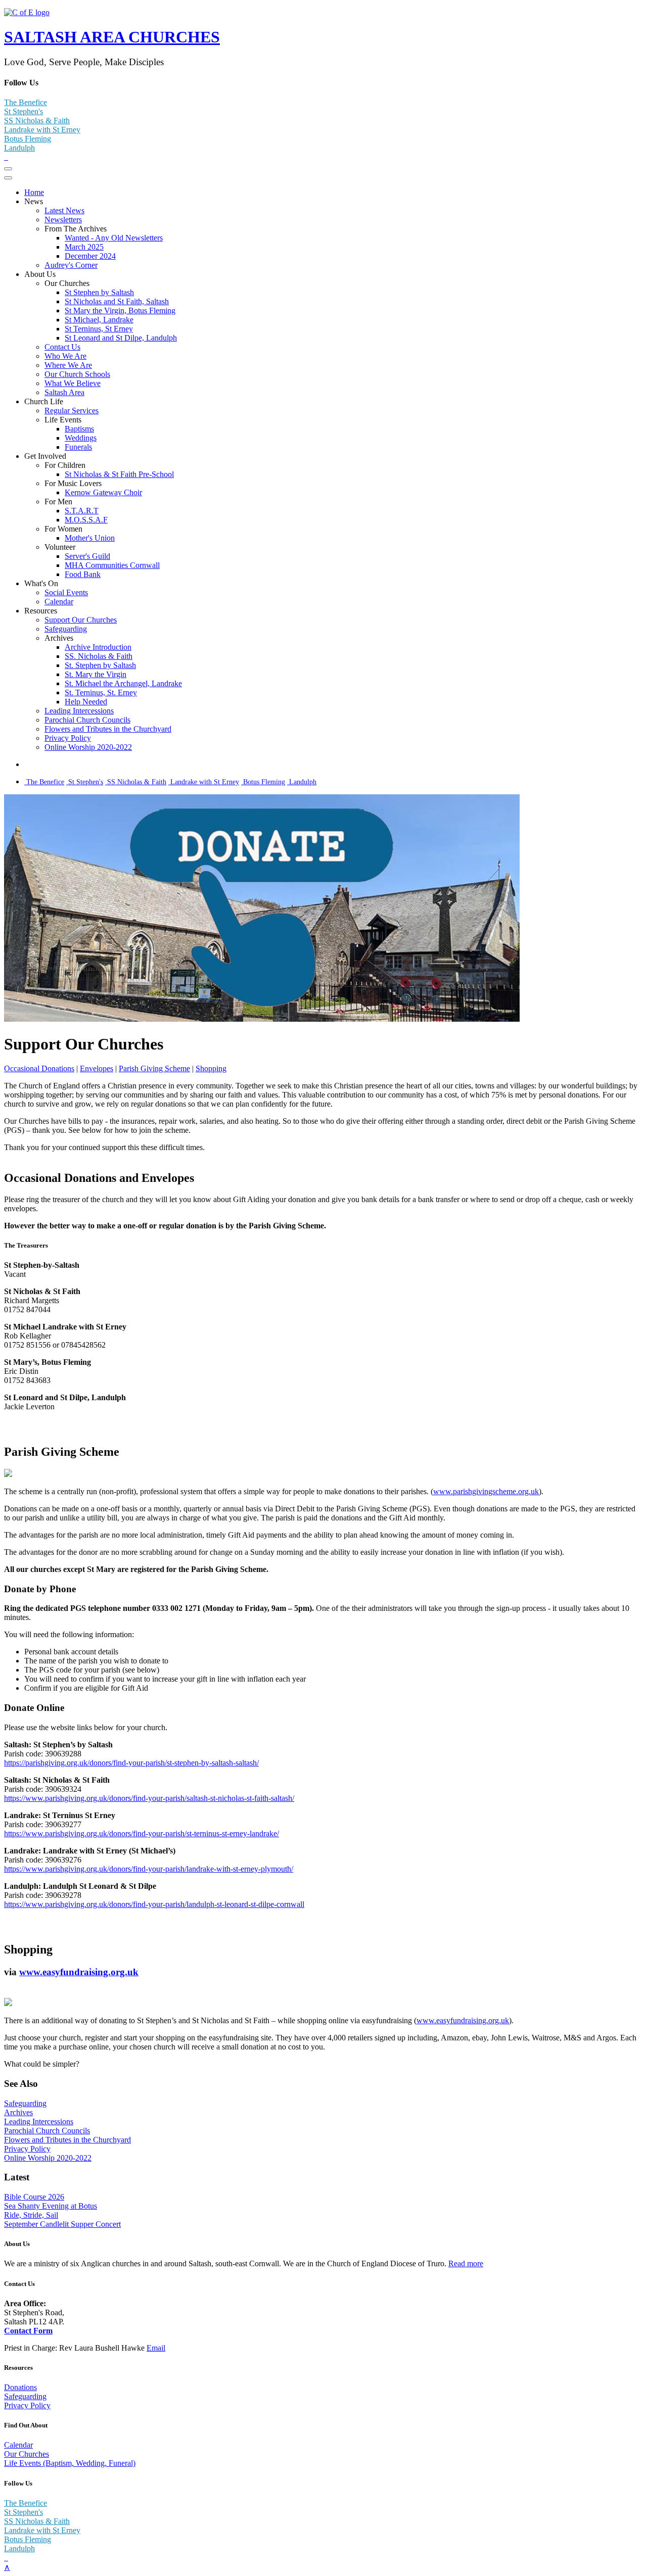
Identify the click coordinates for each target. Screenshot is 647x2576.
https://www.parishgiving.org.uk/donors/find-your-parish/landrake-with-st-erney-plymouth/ (149, 1869)
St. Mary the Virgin (96, 674)
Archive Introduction (98, 647)
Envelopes (97, 1068)
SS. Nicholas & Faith (99, 656)
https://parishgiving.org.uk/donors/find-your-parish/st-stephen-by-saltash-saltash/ (131, 1763)
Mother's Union (90, 538)
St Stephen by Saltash (99, 292)
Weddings (81, 438)
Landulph (19, 148)
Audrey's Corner (71, 265)
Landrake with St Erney (42, 130)
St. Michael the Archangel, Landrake (123, 683)
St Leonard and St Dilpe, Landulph (121, 338)
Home (34, 192)
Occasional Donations (39, 1068)
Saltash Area (64, 392)
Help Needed (86, 702)
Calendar (59, 602)
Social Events (66, 592)
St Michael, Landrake (99, 320)
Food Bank (83, 574)
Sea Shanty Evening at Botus (51, 2206)
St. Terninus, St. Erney (101, 693)
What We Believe (73, 383)
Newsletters (63, 220)
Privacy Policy (68, 738)
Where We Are (68, 365)
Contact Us (62, 347)
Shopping (211, 1068)
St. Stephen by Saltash (100, 665)
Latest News (64, 210)
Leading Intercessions (79, 711)
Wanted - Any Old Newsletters (114, 238)
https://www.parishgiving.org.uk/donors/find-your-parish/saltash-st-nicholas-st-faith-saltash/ (149, 1798)
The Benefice (26, 102)
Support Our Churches (81, 620)
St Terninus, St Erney (99, 329)
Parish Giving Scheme (154, 1068)
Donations (20, 2387)
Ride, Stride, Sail (31, 2215)
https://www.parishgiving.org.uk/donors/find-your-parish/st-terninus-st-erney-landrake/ (142, 1833)
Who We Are (65, 356)
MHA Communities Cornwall (112, 565)
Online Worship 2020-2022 (88, 747)
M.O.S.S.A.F (86, 520)
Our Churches (27, 2454)
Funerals (78, 447)
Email (156, 2348)
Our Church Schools (77, 374)
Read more (466, 2263)
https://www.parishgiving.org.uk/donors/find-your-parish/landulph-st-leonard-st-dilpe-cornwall (154, 1904)
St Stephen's (24, 111)
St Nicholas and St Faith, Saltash (117, 301)
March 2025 (84, 247)
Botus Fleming (28, 139)
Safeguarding (66, 629)
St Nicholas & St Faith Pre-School (119, 474)
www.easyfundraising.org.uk (79, 1972)
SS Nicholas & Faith (37, 121)
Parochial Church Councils (87, 720)
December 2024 (90, 256)
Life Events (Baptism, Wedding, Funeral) (70, 2463)
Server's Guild (87, 556)
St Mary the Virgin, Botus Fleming (120, 311)
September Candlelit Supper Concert (62, 2224)
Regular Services (72, 411)
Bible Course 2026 (34, 2197)
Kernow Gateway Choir (103, 492)
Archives (18, 2112)
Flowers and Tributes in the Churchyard (108, 729)
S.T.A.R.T (82, 511)
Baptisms (79, 429)
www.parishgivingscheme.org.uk (486, 1491)
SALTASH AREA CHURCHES (112, 37)
